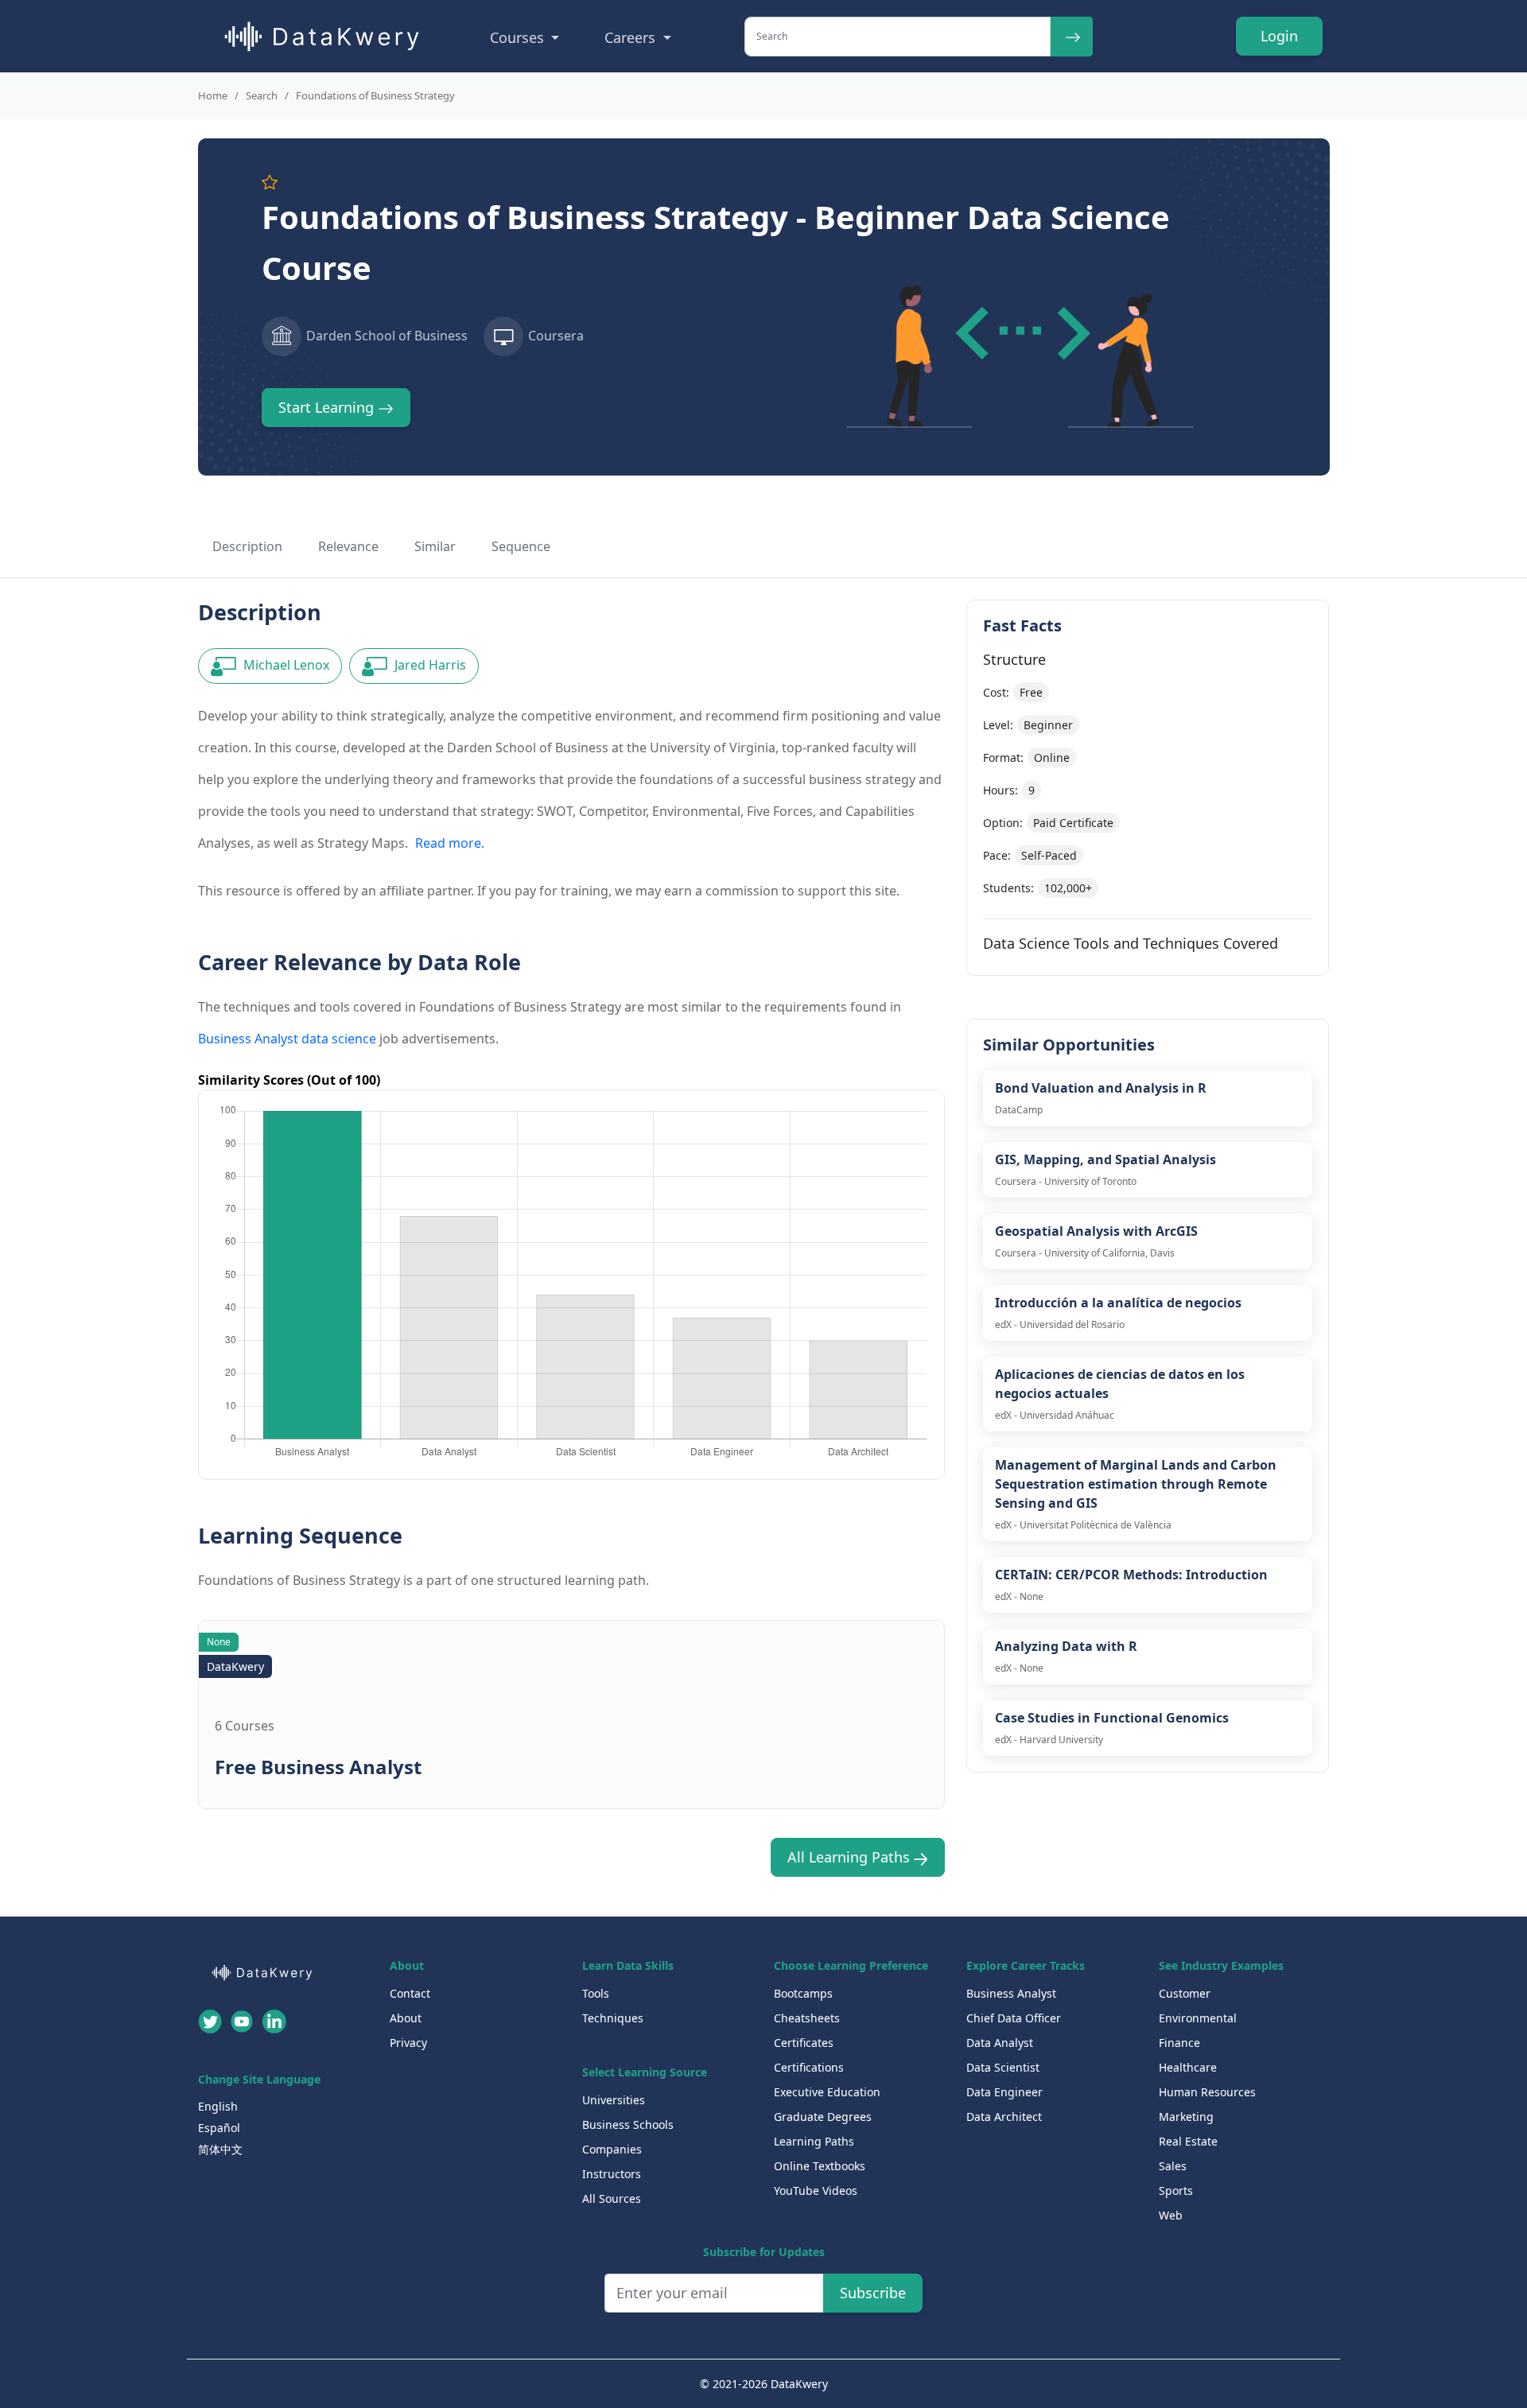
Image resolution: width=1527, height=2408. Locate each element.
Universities (614, 2100)
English (218, 2106)
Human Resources (1207, 2092)
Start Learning (328, 407)
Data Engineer (1004, 2092)
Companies (612, 2149)
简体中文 (220, 2149)
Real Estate (1188, 2141)
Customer (1185, 1993)
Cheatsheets (807, 2018)
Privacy (408, 2043)
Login (1279, 36)
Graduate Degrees (823, 2117)
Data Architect (1004, 2117)
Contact (410, 1993)
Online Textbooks (820, 2166)
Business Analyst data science (287, 1039)
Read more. (450, 843)
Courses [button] (519, 37)
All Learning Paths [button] (851, 1857)
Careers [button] (632, 37)
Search (262, 95)
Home (213, 95)
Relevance (348, 546)
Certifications (809, 2067)
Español (219, 2128)
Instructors (612, 2174)
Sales (1173, 2166)
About (406, 2018)
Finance (1179, 2043)
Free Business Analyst (318, 1767)
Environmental (1198, 2018)
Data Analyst (1000, 2043)
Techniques (613, 2018)
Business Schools (628, 2124)
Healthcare (1188, 2067)
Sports (1176, 2191)
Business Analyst (1011, 1993)
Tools (596, 1993)
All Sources (612, 2198)
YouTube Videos (816, 2191)
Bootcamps (803, 1993)
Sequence (521, 546)
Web (1171, 2215)
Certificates (804, 2043)
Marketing (1186, 2117)
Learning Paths (814, 2141)
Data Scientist (1003, 2067)
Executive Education (827, 2092)
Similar (435, 546)
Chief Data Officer (1014, 2018)
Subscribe (873, 2293)
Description (247, 546)
